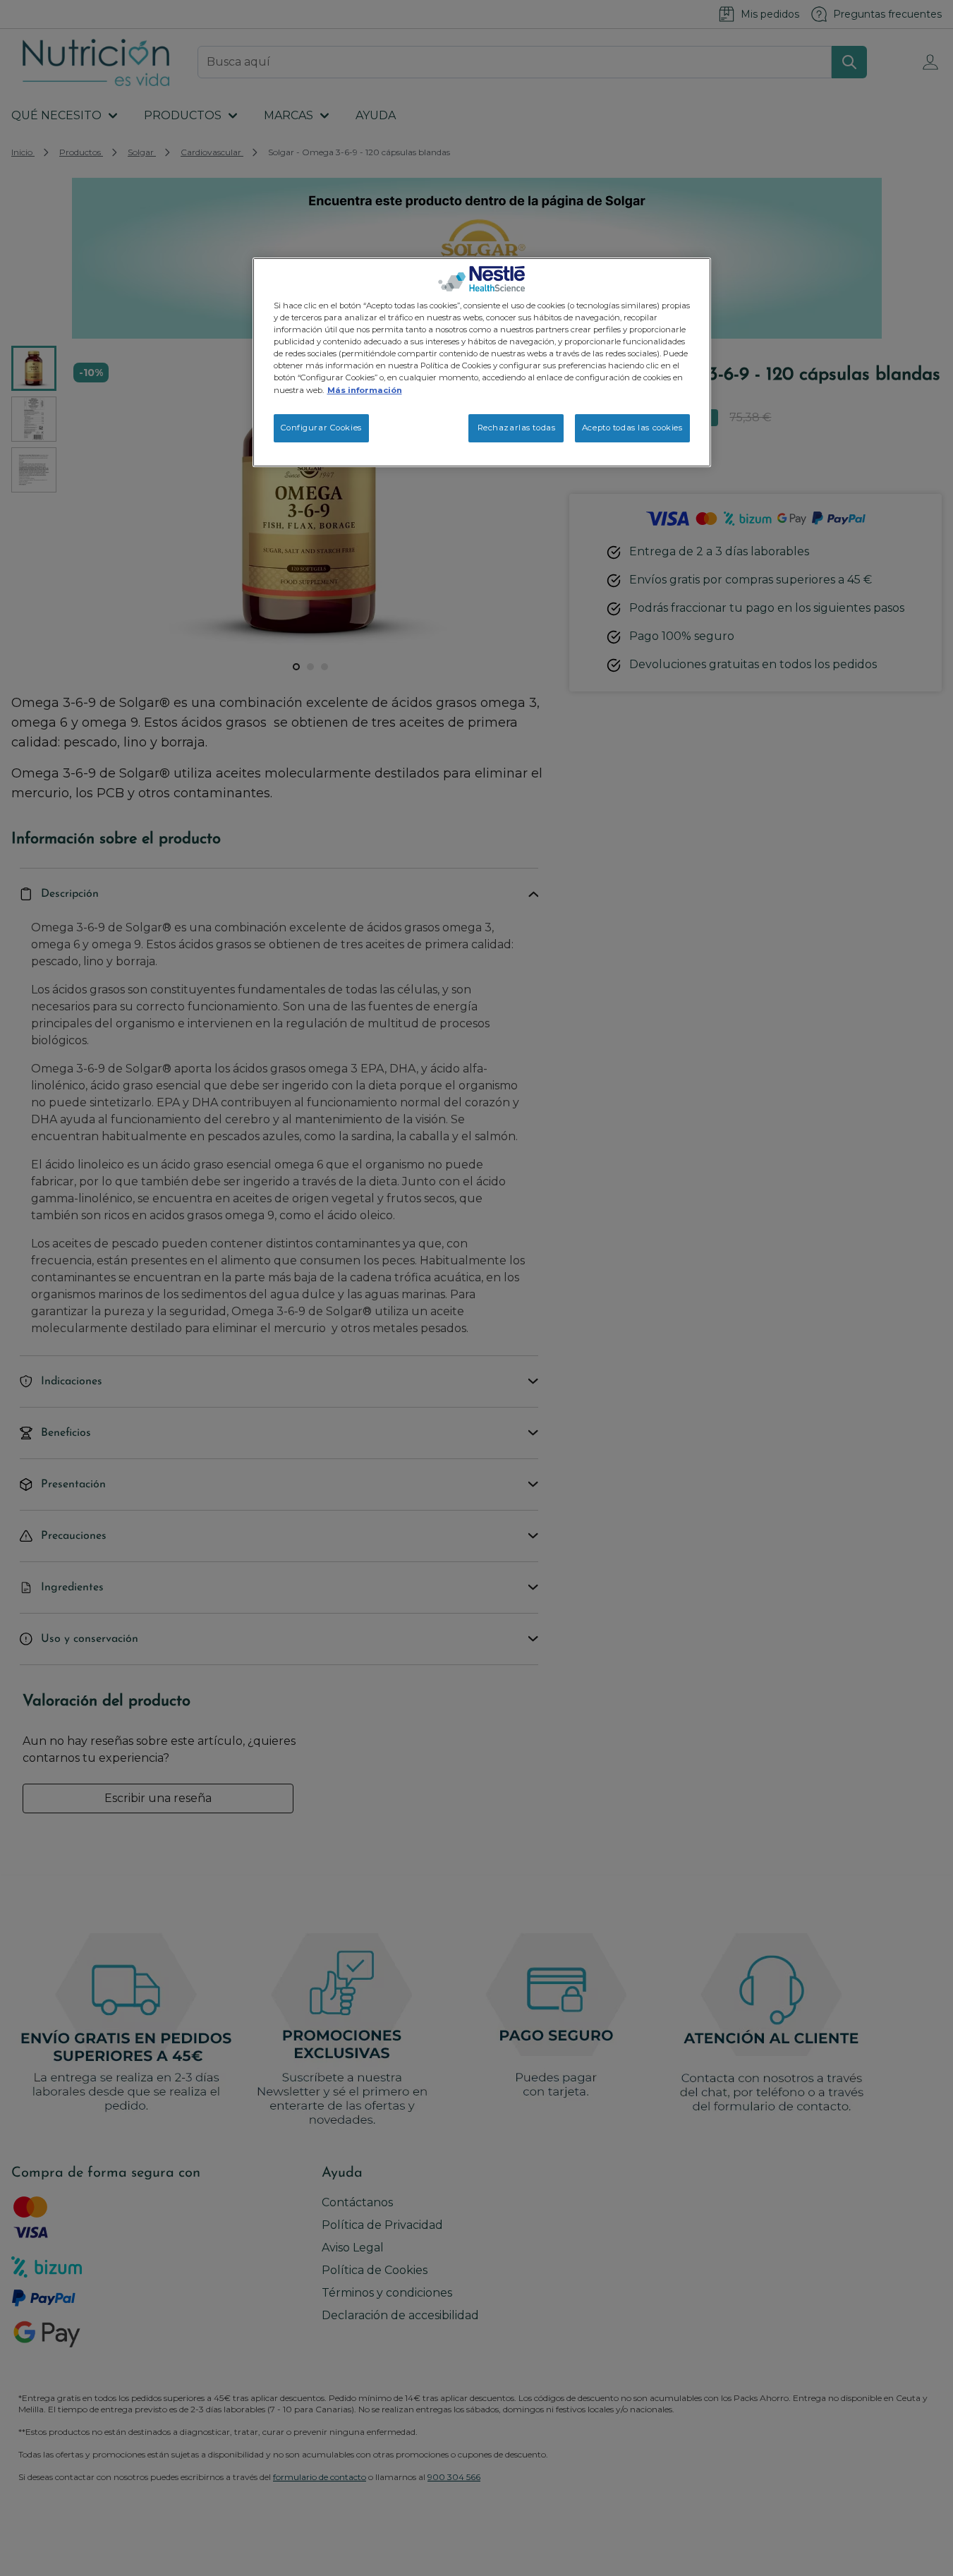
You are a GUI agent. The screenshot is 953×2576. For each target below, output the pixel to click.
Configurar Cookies (321, 428)
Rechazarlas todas (517, 428)
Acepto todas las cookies (632, 428)
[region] (482, 362)
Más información (365, 390)
